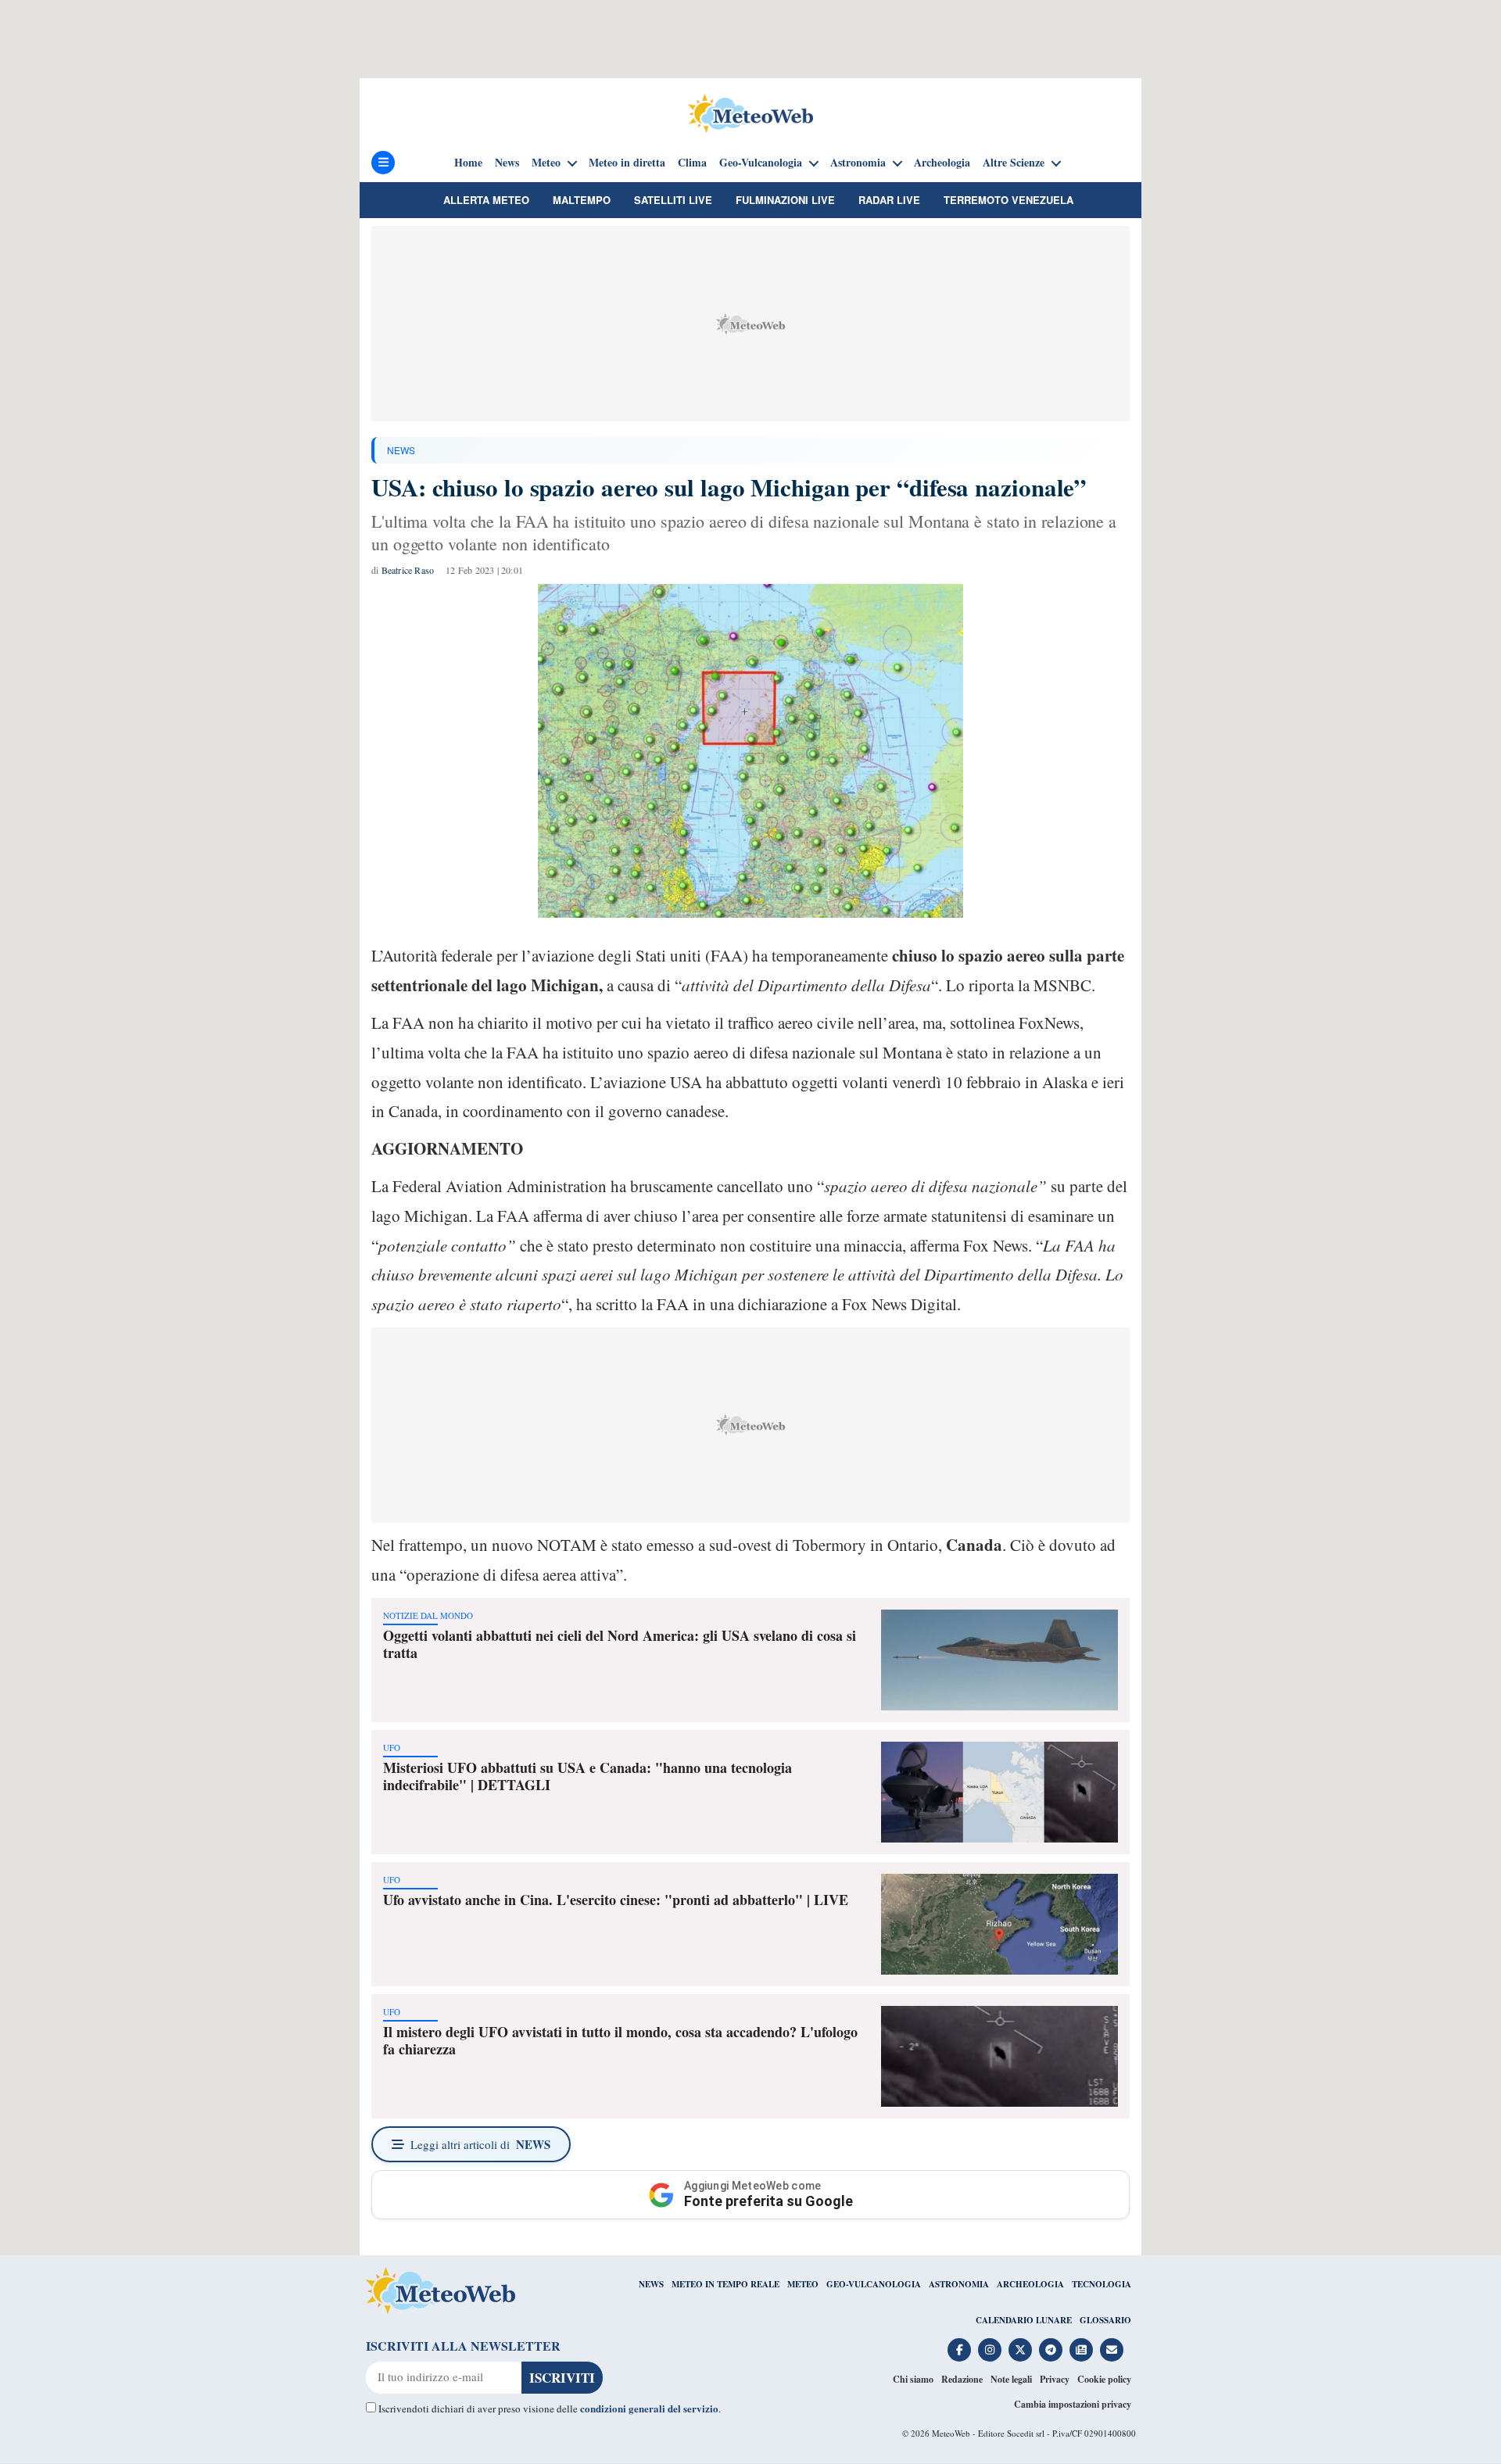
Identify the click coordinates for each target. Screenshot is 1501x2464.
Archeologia (942, 163)
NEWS (401, 450)
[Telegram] (1051, 2350)
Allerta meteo (486, 200)
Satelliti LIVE (673, 200)
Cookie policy (1104, 2379)
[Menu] (383, 163)
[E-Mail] (1112, 2350)
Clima (692, 163)
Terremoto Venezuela (1008, 200)
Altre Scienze (1014, 163)
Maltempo (582, 200)
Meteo (546, 163)
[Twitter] (1020, 2350)
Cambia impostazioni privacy (1073, 2404)
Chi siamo (913, 2379)
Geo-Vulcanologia (761, 163)
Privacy (1055, 2379)
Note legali (1011, 2379)
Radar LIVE (889, 200)
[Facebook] (959, 2350)
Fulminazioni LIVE (785, 200)
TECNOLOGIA (1102, 2284)
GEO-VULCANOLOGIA (874, 2284)
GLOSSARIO (1105, 2320)
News (507, 163)
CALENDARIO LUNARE (1024, 2320)
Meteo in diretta (627, 163)
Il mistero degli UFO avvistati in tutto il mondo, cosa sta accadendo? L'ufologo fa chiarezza (620, 2040)
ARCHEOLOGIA (1030, 2284)
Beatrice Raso (408, 570)
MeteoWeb (951, 2433)
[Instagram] (990, 2350)
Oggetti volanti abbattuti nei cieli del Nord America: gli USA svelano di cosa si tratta (620, 1644)
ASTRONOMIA (959, 2284)
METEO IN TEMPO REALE (725, 2284)
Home (468, 163)
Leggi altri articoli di (480, 2144)
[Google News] (1081, 2350)
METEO (803, 2284)
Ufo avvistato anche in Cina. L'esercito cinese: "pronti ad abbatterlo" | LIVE (616, 1900)
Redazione (962, 2379)
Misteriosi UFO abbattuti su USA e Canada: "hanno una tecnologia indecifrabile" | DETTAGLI (588, 1776)
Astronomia (858, 163)
